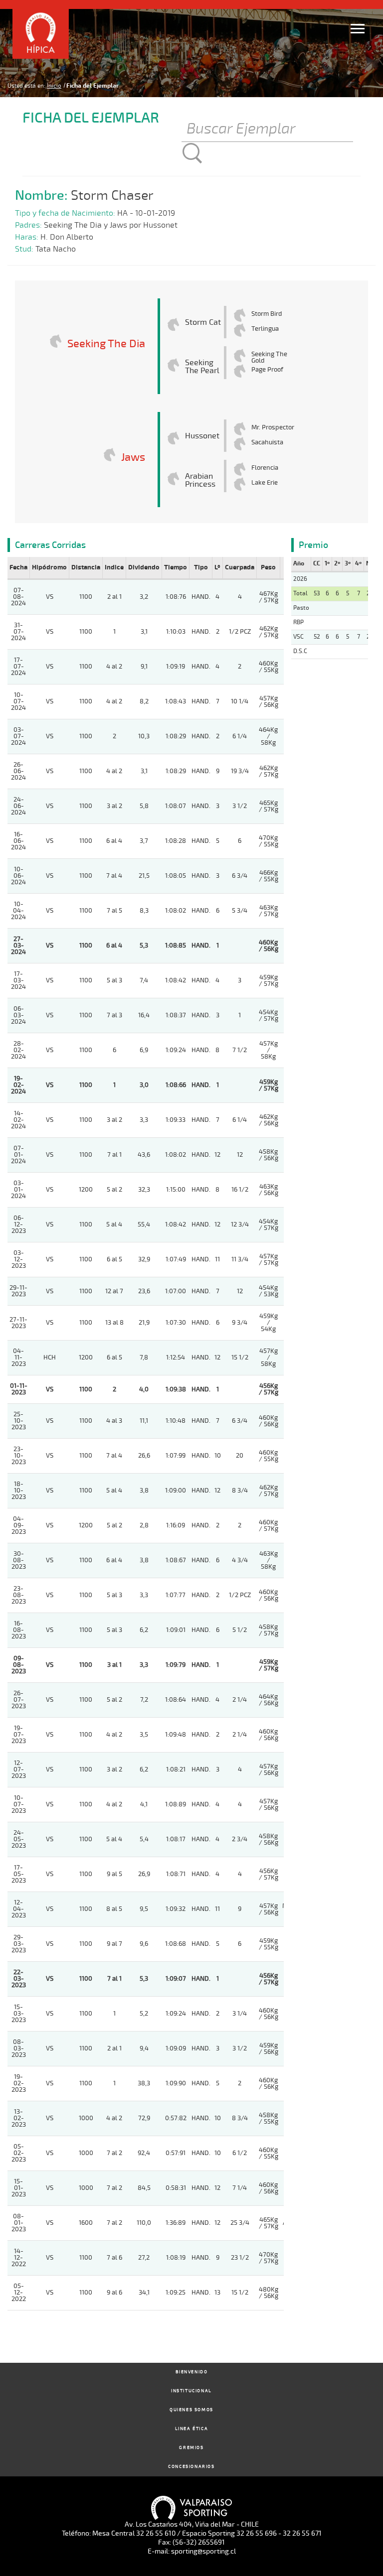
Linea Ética (192, 2429)
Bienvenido (192, 2372)
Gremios (191, 2448)
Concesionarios (191, 2467)
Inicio (54, 86)
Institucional (191, 2391)
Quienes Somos (191, 2410)
